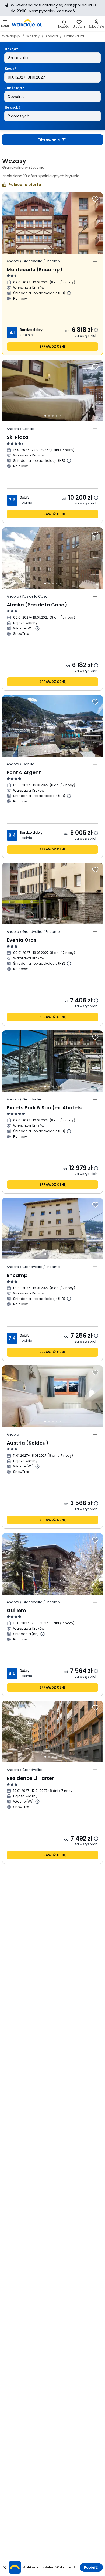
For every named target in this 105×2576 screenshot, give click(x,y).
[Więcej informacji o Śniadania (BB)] (43, 1634)
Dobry (24, 497)
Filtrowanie (49, 140)
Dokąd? (11, 49)
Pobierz (91, 2567)
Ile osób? (13, 107)
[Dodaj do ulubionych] (95, 199)
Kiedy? (10, 68)
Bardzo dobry (31, 330)
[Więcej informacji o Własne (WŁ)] (37, 628)
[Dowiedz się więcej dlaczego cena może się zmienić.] (96, 330)
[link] (27, 23)
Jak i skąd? (14, 88)
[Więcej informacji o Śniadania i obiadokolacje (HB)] (69, 293)
